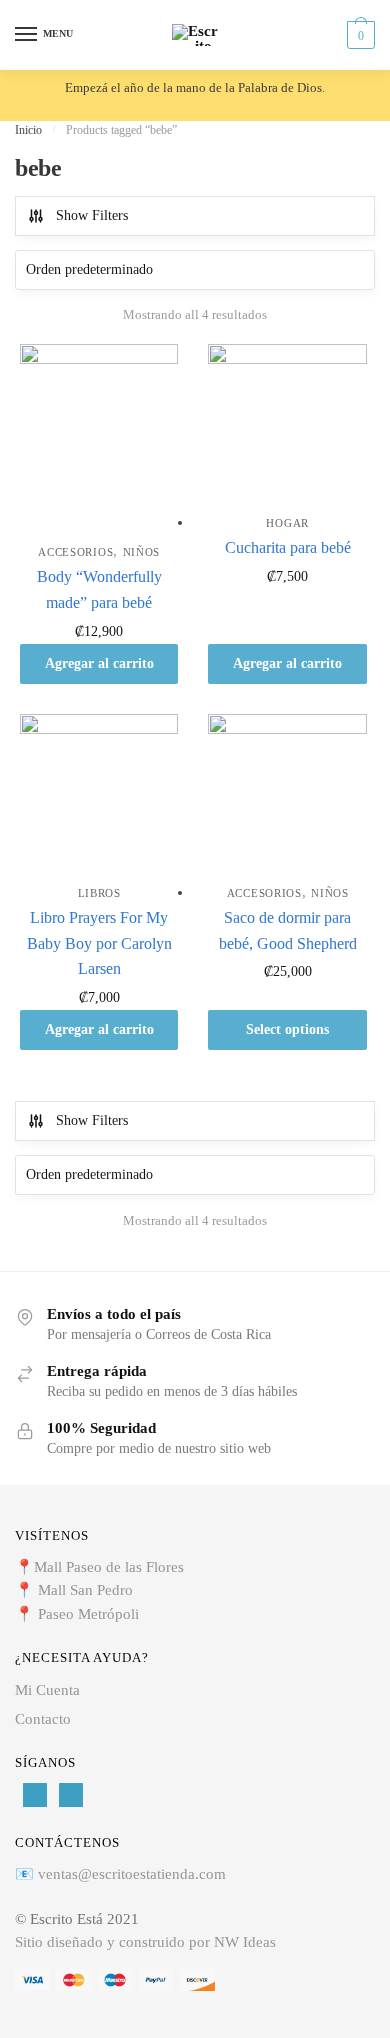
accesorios (75, 552)
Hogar (287, 523)
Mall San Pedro (87, 1590)
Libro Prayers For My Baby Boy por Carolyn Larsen (99, 943)
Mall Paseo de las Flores (109, 1567)
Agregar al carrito (99, 663)
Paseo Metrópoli (88, 1614)
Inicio (28, 130)
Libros (99, 893)
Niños (142, 552)
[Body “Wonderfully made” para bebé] (99, 438)
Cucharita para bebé (288, 547)
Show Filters (92, 215)
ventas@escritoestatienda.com (132, 1874)
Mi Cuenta (47, 1690)
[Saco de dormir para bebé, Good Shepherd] (287, 793)
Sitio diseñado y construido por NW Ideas (145, 1942)
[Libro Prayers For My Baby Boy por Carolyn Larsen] (99, 793)
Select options (287, 1029)
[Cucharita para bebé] (287, 423)
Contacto (43, 1719)
